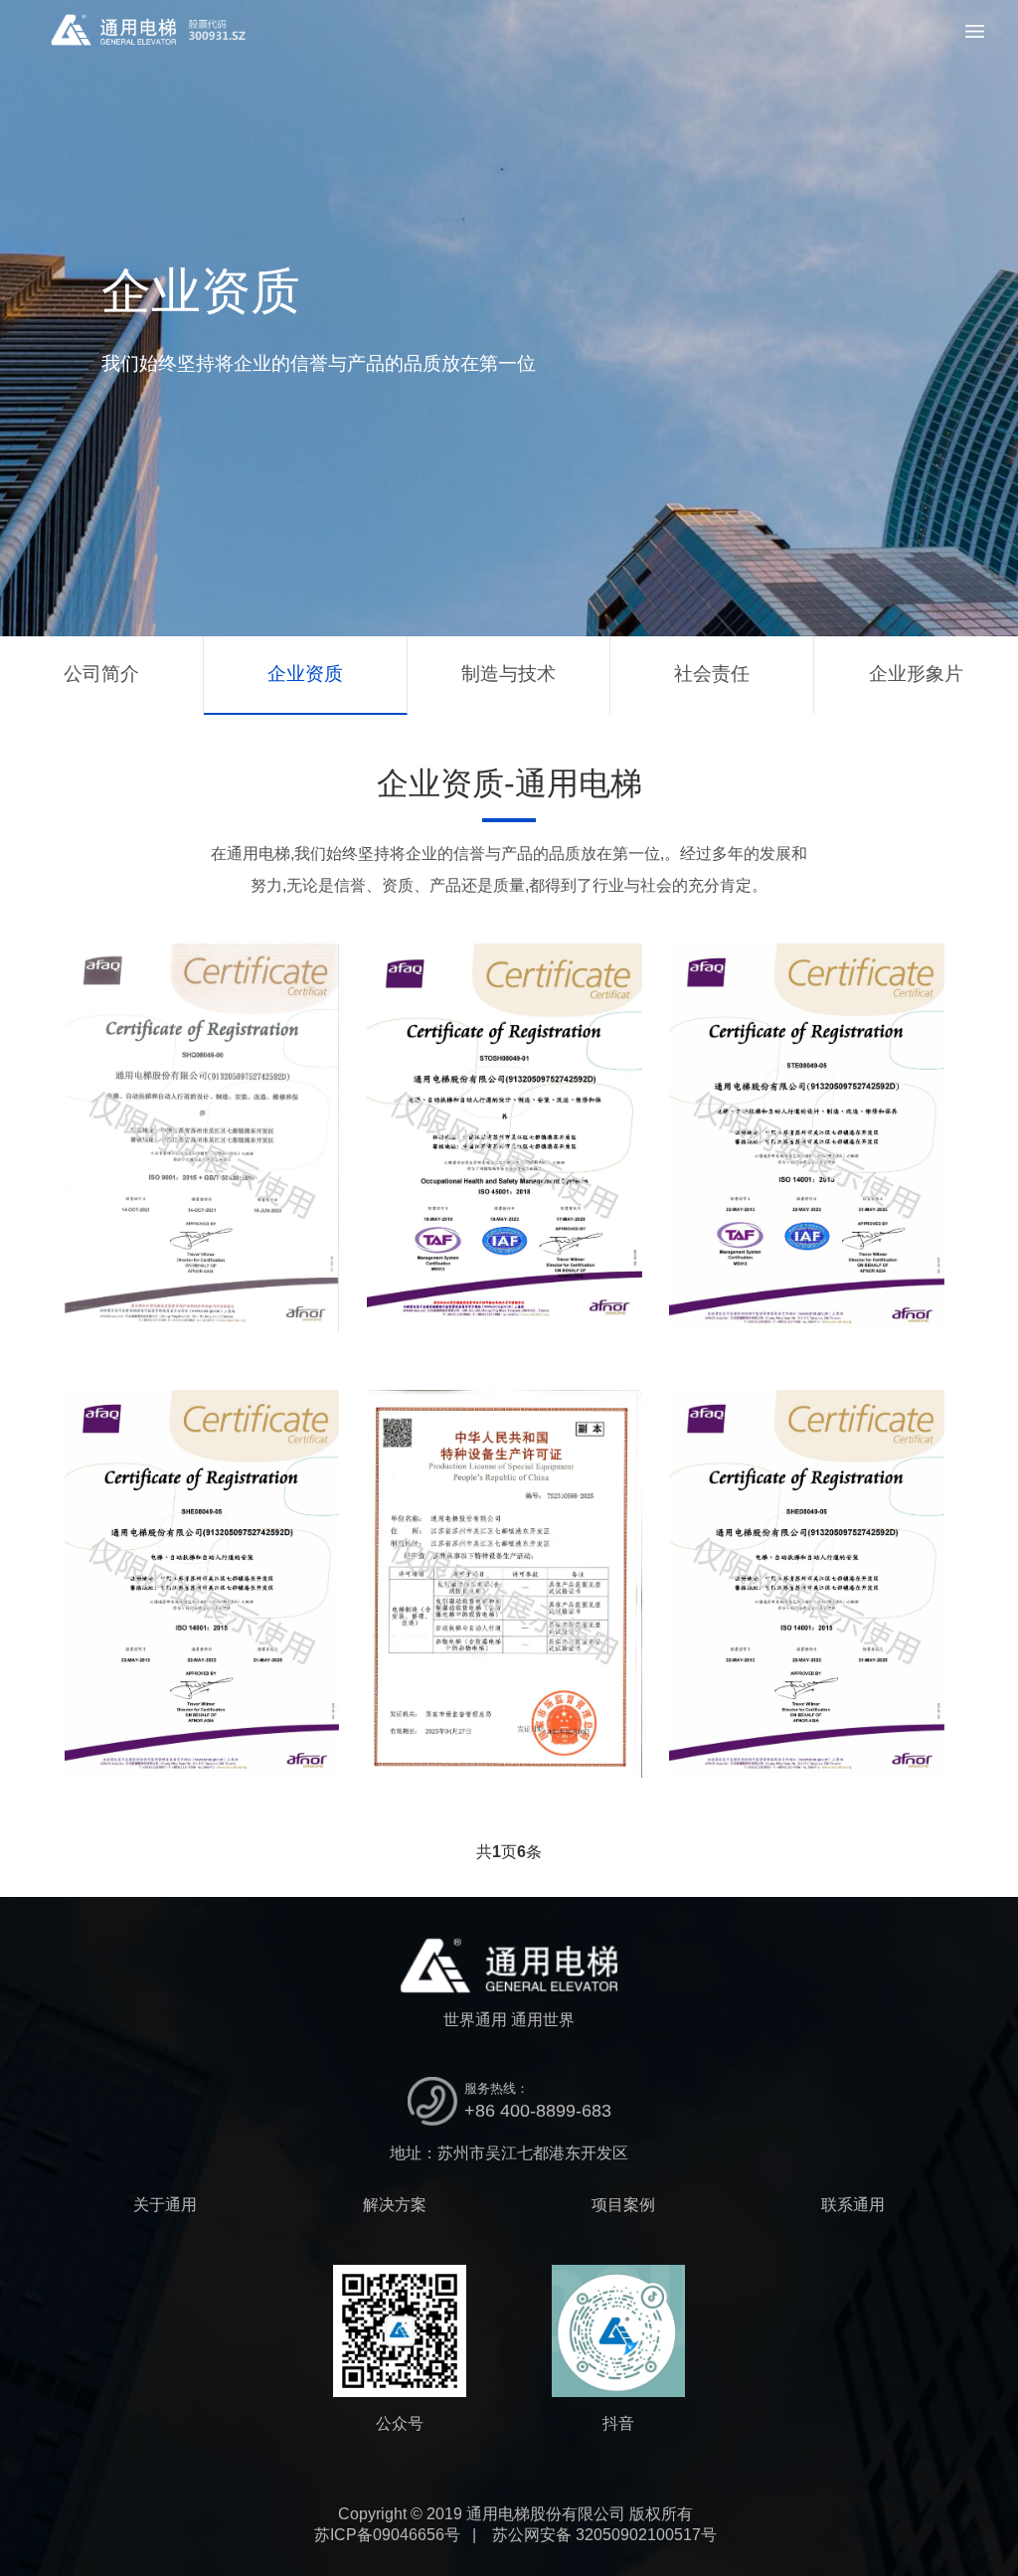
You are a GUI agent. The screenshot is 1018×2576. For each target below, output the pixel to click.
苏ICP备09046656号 (387, 2535)
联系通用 (853, 2205)
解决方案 (395, 2205)
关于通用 (165, 2205)
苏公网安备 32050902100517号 (604, 2535)
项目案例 (623, 2205)
